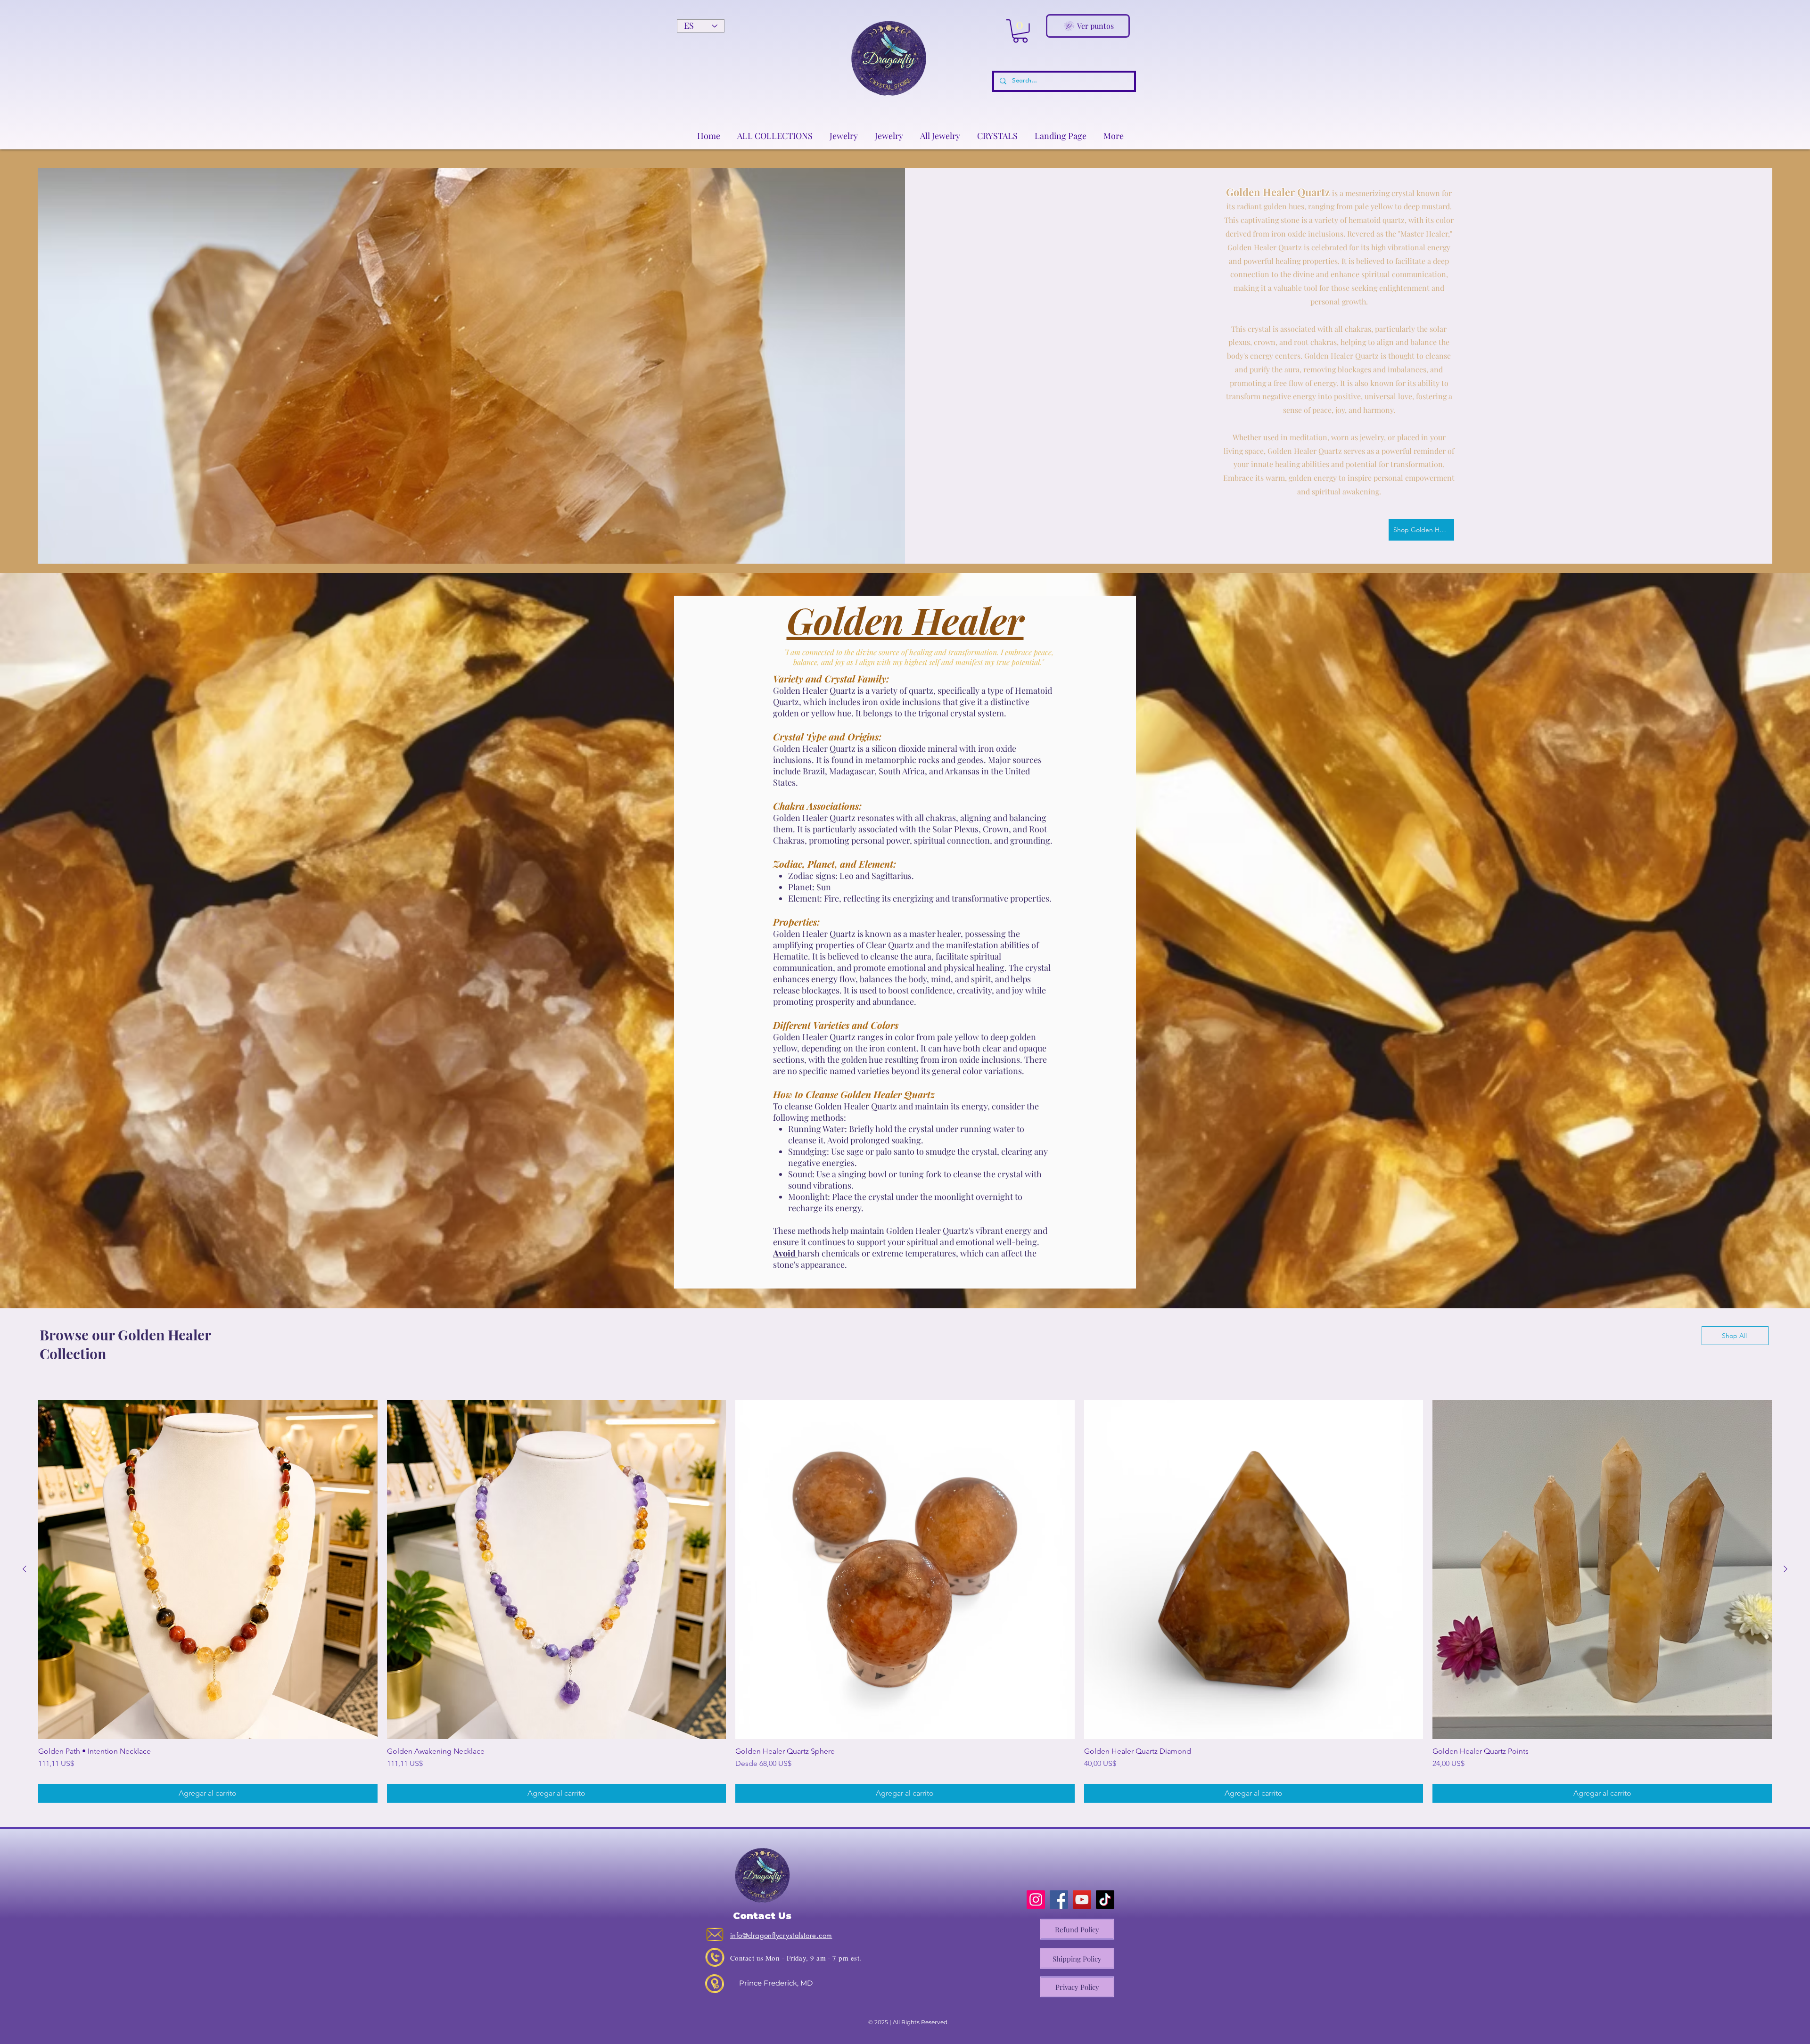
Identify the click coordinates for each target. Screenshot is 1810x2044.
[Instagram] (1036, 1900)
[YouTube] (1082, 1900)
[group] (905, 1601)
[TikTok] (1105, 1900)
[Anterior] (25, 1569)
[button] (1020, 31)
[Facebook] (1059, 1900)
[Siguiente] (1785, 1569)
